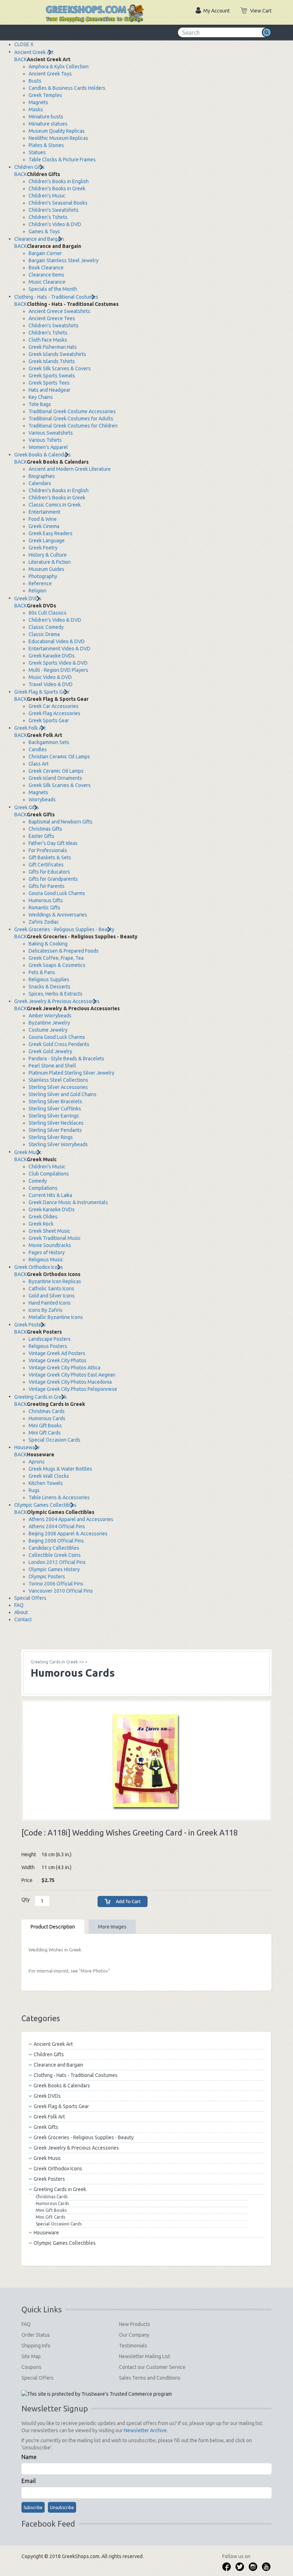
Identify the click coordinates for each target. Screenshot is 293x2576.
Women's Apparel (48, 447)
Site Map (31, 2356)
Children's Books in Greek (57, 189)
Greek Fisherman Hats (53, 347)
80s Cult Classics (48, 613)
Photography (43, 576)
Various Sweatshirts (51, 433)
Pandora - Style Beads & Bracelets (66, 1059)
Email (29, 2481)
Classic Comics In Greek (55, 505)
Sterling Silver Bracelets (55, 1101)
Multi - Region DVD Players (58, 670)
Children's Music (47, 196)
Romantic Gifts (44, 908)
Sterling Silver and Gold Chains (63, 1094)
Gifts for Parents (47, 886)
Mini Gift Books (45, 1426)
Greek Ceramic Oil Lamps (56, 771)
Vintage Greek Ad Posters (57, 1353)
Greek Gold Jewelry (50, 1051)
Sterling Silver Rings (51, 1137)
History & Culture (48, 555)
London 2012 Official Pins (57, 1562)
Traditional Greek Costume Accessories (72, 411)
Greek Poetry (43, 548)
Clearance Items (46, 275)
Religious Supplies (49, 979)
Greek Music (28, 1152)
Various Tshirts (45, 440)
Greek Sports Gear (49, 720)
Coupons (31, 2367)
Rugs (34, 1490)
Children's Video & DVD (55, 224)
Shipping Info (36, 2346)
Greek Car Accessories (54, 706)
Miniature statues (48, 124)
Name (29, 2457)
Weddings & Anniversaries (58, 915)
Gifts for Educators (49, 872)
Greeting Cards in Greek (41, 1397)
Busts (35, 81)
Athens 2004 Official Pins (57, 1526)
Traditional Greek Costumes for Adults (71, 419)
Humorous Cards (47, 1418)
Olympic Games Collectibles (45, 1505)
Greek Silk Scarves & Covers (60, 368)
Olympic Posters (47, 1577)
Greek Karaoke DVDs (52, 656)
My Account (217, 11)
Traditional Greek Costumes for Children (73, 426)
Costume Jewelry (48, 1030)
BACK (21, 59)
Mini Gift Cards (45, 1433)
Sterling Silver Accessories (58, 1087)
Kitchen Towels (46, 1483)
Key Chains (41, 397)
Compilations (43, 1188)
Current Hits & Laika (50, 1195)
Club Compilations (49, 1174)
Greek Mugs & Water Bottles (60, 1469)
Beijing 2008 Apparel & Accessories (68, 1534)
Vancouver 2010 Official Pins (61, 1591)
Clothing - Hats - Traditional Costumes (56, 297)
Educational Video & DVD (57, 641)
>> (57, 1662)
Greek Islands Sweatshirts (57, 354)
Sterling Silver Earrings (54, 1116)
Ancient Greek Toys (50, 74)
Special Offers (30, 1598)
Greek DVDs (28, 598)
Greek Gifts (27, 807)
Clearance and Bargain (39, 239)
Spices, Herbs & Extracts (56, 994)
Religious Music (46, 1260)
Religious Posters (48, 1346)
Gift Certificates (46, 865)
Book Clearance (46, 268)
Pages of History (47, 1252)
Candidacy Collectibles (54, 1548)
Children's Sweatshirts (54, 210)
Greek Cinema (44, 526)
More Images (112, 1927)
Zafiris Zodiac (44, 922)
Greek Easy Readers (51, 533)
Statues (37, 152)
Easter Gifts (41, 836)
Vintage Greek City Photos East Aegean (72, 1375)
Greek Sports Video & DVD (58, 663)
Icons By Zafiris (46, 1310)
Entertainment (44, 512)
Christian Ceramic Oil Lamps (59, 757)
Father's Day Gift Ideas (53, 843)
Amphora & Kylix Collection (59, 67)
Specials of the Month (53, 289)
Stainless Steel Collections (58, 1080)
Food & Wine (43, 519)
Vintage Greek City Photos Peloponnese (73, 1389)
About (21, 1612)
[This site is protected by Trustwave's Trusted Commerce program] (97, 2394)
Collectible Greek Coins (55, 1555)
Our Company (134, 2335)
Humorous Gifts (46, 900)
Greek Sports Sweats (52, 376)
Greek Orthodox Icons (39, 1267)
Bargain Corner (45, 253)
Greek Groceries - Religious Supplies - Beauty (64, 929)
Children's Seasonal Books (58, 203)
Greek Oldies (43, 1217)
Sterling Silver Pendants (55, 1130)
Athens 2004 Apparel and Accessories (71, 1519)
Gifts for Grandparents (53, 879)
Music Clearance (47, 282)
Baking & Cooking (48, 944)
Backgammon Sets (49, 742)
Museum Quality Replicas (57, 131)
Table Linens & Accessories (59, 1497)
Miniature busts (46, 117)
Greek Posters (30, 1325)
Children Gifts (29, 167)
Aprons (37, 1462)
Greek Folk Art (30, 728)
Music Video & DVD (50, 677)
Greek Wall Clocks (49, 1476)
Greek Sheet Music (49, 1231)
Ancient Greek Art (34, 52)
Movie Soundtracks (50, 1245)
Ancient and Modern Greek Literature (70, 469)
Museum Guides (46, 569)
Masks (36, 109)
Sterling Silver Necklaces (56, 1123)
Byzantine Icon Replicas (55, 1281)
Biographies (42, 476)
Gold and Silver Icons (52, 1296)
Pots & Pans (42, 972)
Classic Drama (44, 634)
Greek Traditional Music (55, 1238)
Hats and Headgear (49, 390)
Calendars (40, 483)
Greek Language (47, 541)
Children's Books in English (59, 181)
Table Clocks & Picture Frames (62, 160)
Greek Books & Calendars (43, 455)
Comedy (38, 1181)
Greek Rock (41, 1224)
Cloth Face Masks (48, 340)
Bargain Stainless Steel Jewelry (64, 260)
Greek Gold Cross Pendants (59, 1044)
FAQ (19, 1605)
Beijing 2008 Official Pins (56, 1541)
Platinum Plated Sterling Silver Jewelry (71, 1073)
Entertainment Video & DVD (59, 649)
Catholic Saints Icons (51, 1289)
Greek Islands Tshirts (52, 361)
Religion (38, 591)
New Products (135, 2324)
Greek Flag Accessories (54, 713)
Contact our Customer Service (152, 2367)
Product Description (53, 1927)
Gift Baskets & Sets (50, 857)
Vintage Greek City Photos (58, 1360)
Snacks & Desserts (49, 987)
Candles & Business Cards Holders (67, 88)
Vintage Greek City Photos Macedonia (70, 1382)
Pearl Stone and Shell (52, 1066)
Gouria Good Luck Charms (57, 893)
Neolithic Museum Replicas (58, 138)
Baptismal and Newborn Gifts (61, 822)
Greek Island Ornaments (55, 778)
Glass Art (39, 764)
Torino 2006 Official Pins (56, 1584)
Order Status (36, 2335)
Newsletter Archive (145, 2430)
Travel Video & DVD (51, 684)
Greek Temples (45, 95)
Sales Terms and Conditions (150, 2378)
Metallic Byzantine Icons (56, 1317)
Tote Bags (40, 404)
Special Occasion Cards (54, 1440)
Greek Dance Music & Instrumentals (68, 1202)
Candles (38, 749)
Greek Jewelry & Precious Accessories (57, 1001)
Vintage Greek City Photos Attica (64, 1368)
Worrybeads (42, 800)
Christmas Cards (47, 1411)
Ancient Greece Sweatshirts (59, 311)
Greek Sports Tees (49, 383)
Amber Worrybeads (50, 1016)
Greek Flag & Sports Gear (42, 692)
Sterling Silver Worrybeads (58, 1144)
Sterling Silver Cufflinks (55, 1109)
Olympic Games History (54, 1569)
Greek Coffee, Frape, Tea (56, 958)
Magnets (38, 102)
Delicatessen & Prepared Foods (64, 951)
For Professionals (48, 850)
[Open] (29, 7)
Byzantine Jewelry (49, 1023)
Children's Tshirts (48, 217)
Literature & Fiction (50, 562)
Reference (40, 583)
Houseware (27, 1447)
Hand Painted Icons (50, 1303)
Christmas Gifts (45, 829)
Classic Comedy (46, 627)
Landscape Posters (50, 1339)
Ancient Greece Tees (52, 318)
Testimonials (133, 2346)
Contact (23, 1619)
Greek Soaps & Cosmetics (57, 965)
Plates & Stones (46, 145)
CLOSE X (24, 44)
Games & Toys (44, 231)
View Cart (261, 11)
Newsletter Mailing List (145, 2356)
